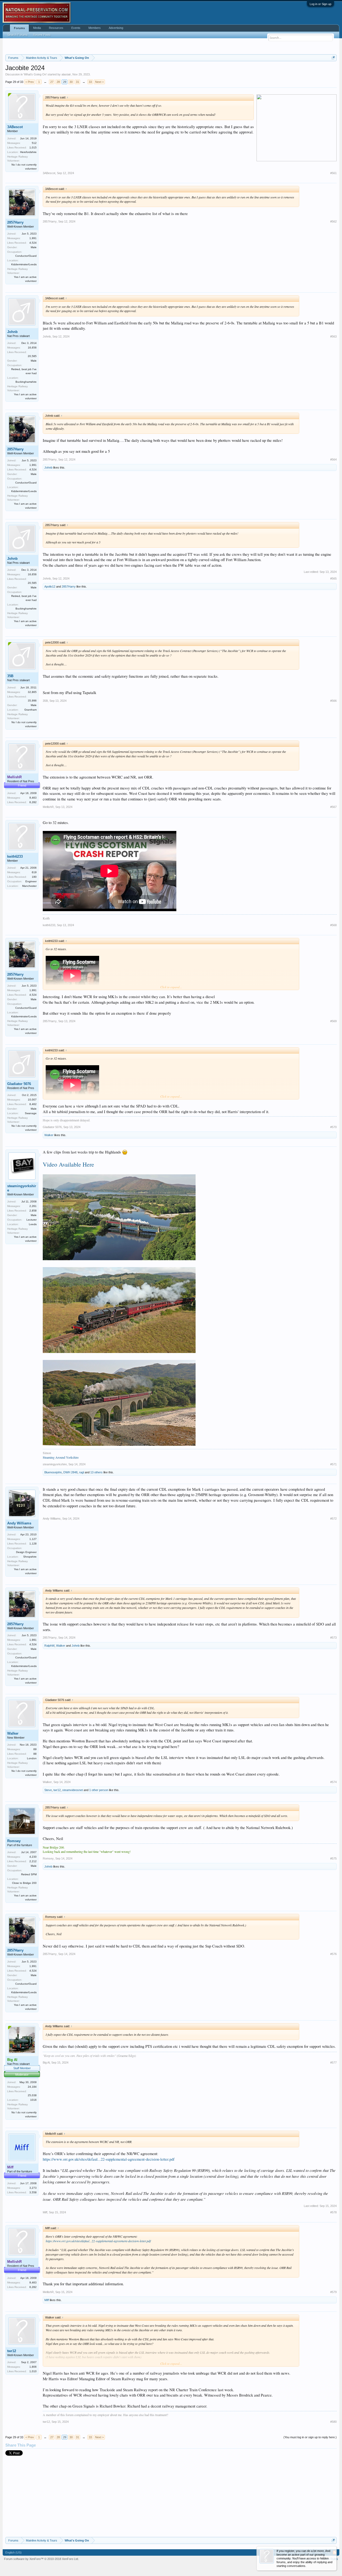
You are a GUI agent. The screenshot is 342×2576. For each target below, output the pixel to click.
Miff (45, 2212)
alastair (66, 74)
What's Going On (35, 74)
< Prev (30, 82)
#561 (333, 173)
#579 (333, 2292)
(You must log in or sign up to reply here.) (310, 2437)
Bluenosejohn (53, 1472)
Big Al (46, 2063)
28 (58, 82)
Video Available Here (68, 1164)
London (32, 1758)
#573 (333, 1638)
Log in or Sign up (320, 4)
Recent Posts (42, 35)
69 (35, 1749)
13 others (96, 1472)
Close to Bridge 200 (24, 1883)
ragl (81, 1472)
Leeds (33, 1224)
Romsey (14, 1841)
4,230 (33, 1857)
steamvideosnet (73, 1790)
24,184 (32, 2087)
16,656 (32, 348)
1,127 (33, 1539)
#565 (333, 578)
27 (52, 82)
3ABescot (15, 127)
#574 (333, 1782)
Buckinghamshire (26, 382)
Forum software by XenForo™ (41, 2558)
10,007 (32, 1100)
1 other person (99, 1790)
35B (10, 676)
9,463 (33, 798)
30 (71, 82)
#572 (333, 1519)
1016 (33, 2100)
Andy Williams (19, 1523)
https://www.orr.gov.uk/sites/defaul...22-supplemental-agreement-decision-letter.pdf (109, 2159)
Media (37, 28)
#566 (333, 701)
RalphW (49, 1646)
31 (77, 82)
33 (90, 82)
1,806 (33, 2367)
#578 (333, 2212)
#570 (333, 1127)
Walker (49, 1135)
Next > (99, 82)
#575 (333, 1858)
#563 (333, 336)
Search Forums (18, 35)
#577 (333, 2063)
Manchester (29, 886)
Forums (19, 28)
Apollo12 (50, 586)
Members (95, 28)
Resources (56, 28)
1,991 (33, 238)
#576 (333, 1954)
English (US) (13, 2551)
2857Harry (15, 222)
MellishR (48, 807)
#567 (333, 807)
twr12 (57, 1790)
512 (34, 143)
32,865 (32, 692)
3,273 (33, 2188)
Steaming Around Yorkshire (61, 1457)
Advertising (116, 28)
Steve (48, 1790)
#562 (333, 221)
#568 (333, 925)
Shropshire (30, 1557)
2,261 (33, 1206)
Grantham (30, 710)
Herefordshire (28, 152)
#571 (333, 1464)
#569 (333, 1021)
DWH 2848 (70, 1472)
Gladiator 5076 (19, 1084)
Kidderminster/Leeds (24, 264)
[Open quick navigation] (333, 58)
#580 (333, 2422)
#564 (333, 459)
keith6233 (15, 856)
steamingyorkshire (22, 1188)
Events (76, 28)
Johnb (12, 332)
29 (65, 82)
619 (34, 872)
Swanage (31, 1113)
